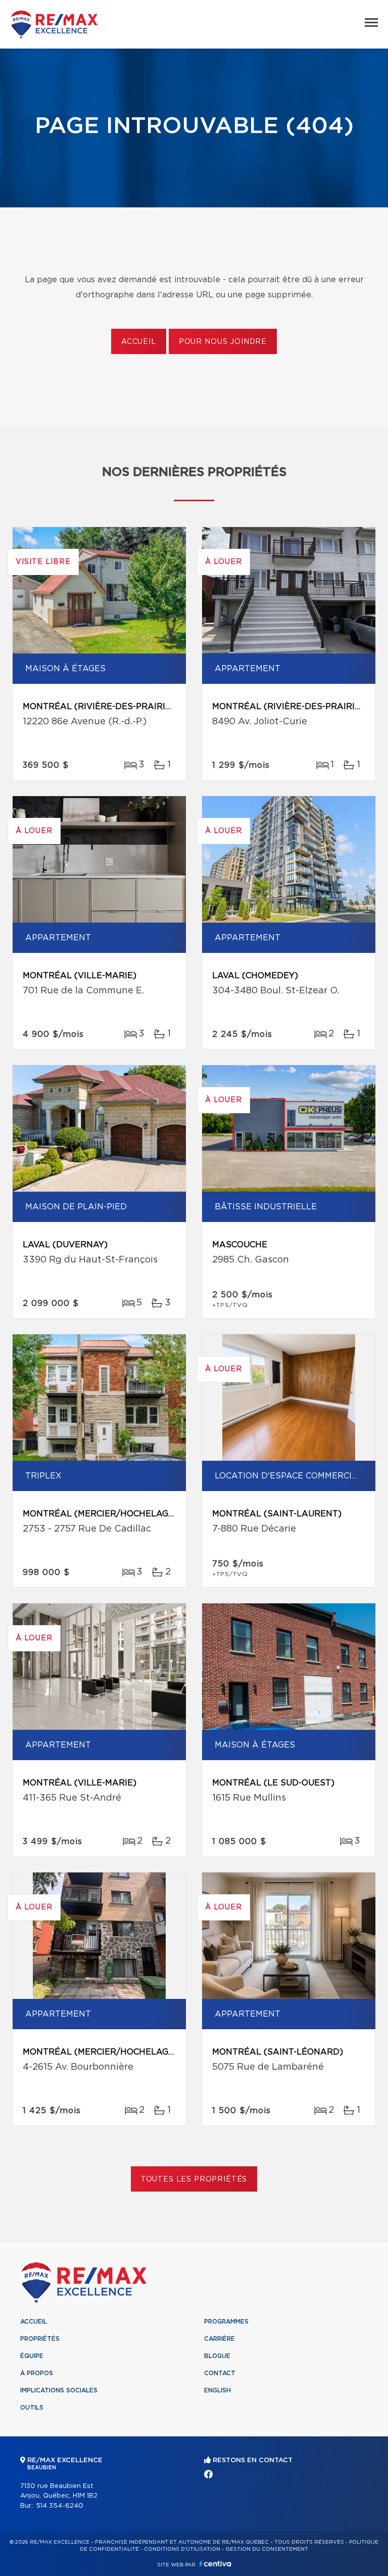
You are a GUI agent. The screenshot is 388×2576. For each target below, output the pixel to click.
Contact (220, 2373)
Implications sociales (59, 2390)
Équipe (32, 2356)
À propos (37, 2373)
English (217, 2390)
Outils (32, 2408)
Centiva (215, 2564)
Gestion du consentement (267, 2549)
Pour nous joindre (223, 342)
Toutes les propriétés (194, 2179)
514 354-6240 (60, 2506)
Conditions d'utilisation (182, 2549)
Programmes (226, 2322)
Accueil (139, 342)
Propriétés (40, 2339)
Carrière (220, 2339)
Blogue (217, 2356)
